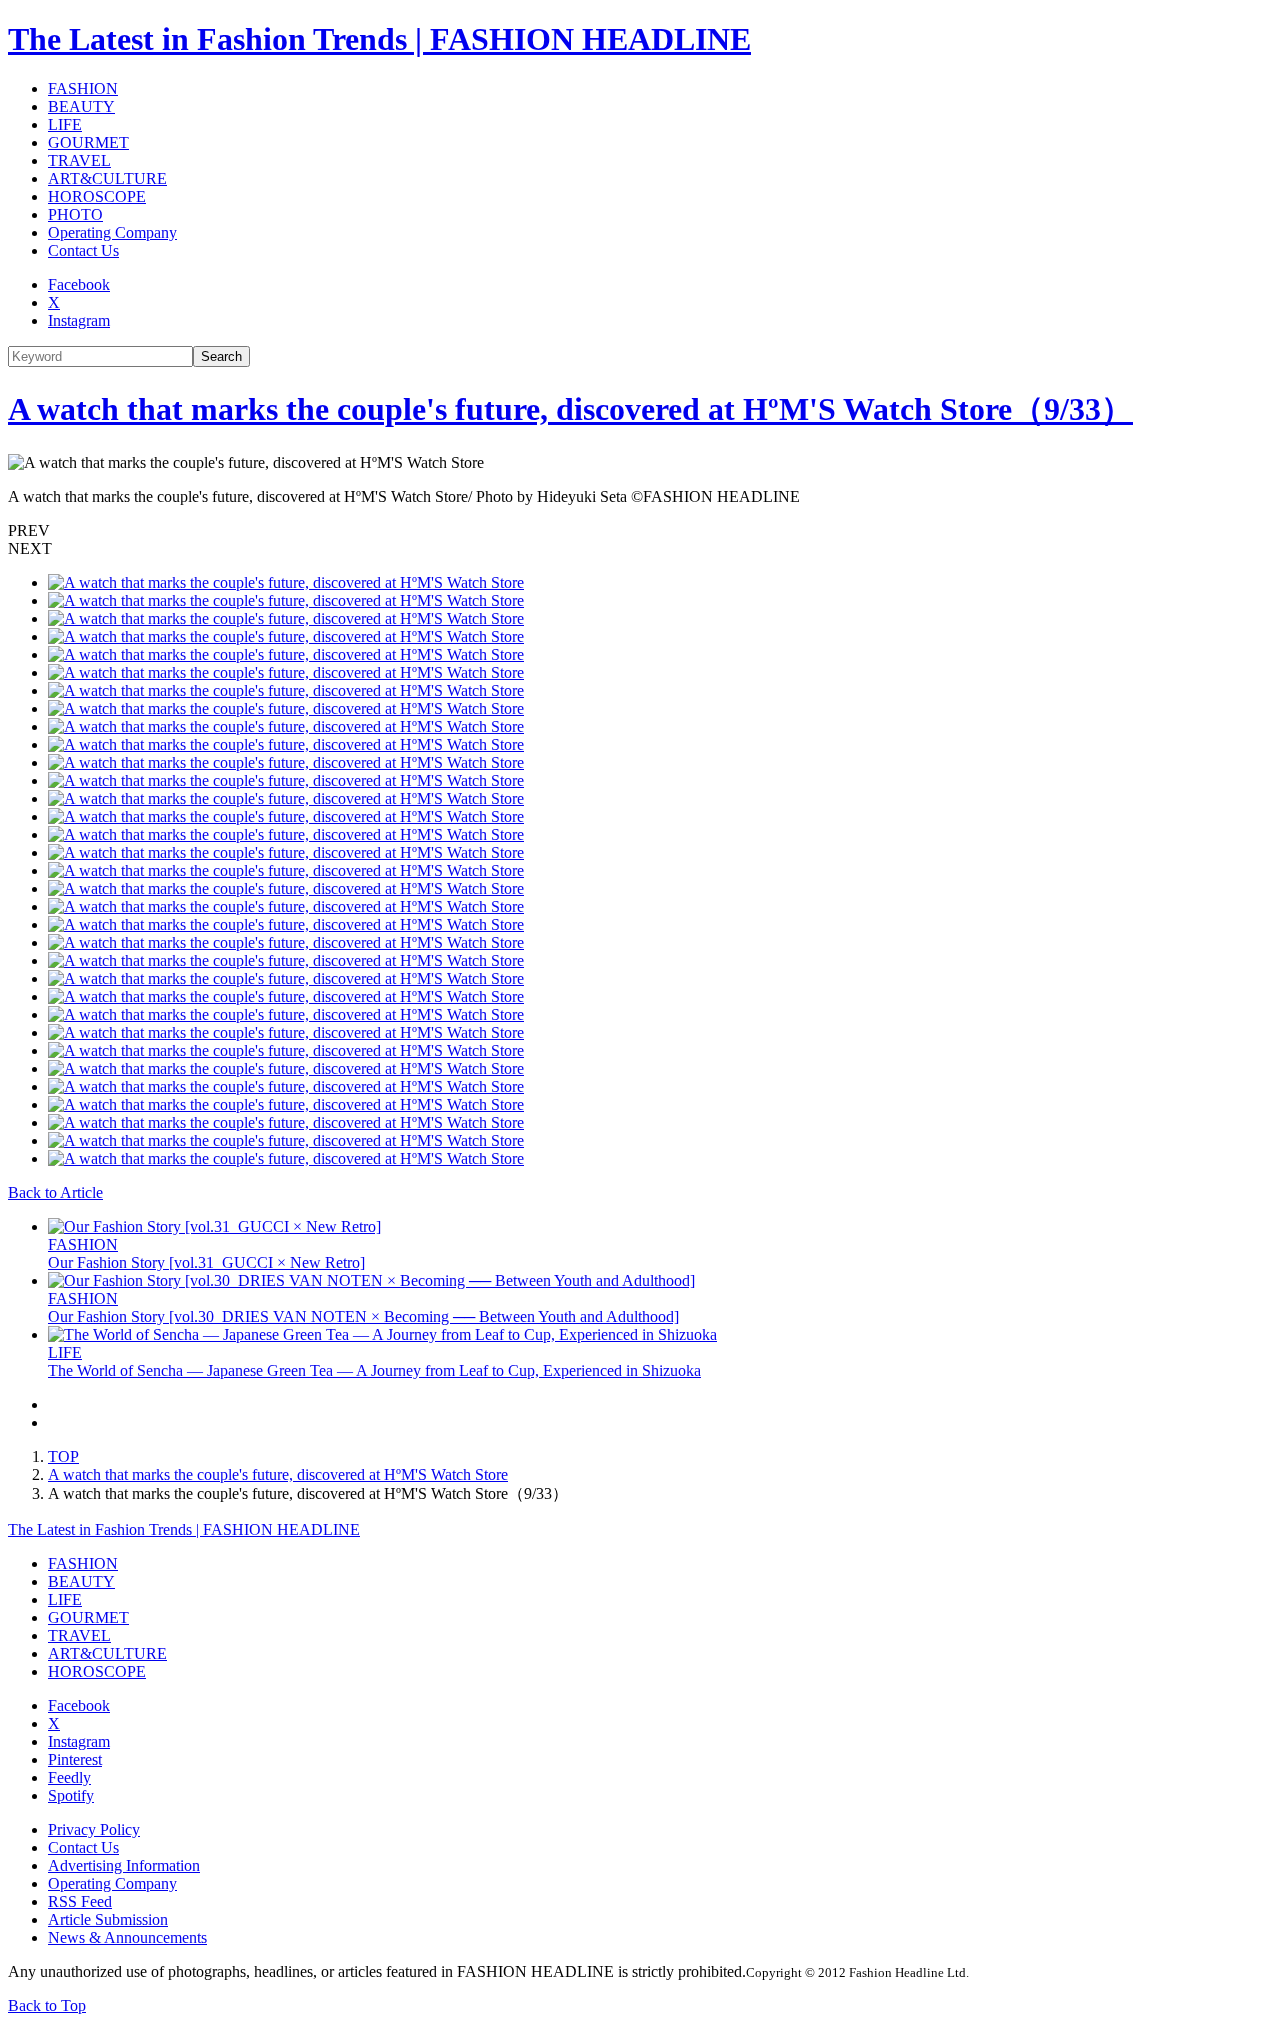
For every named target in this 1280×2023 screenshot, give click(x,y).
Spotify (71, 1795)
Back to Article (55, 1192)
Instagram (79, 320)
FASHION (83, 88)
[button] (640, 531)
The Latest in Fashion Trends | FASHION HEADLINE (379, 39)
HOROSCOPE (97, 196)
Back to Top (47, 2005)
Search (221, 356)
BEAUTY (81, 106)
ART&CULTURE (107, 178)
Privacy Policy (94, 1829)
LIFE (65, 124)
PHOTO (75, 214)
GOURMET (88, 142)
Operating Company (112, 232)
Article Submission (108, 1919)
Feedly (69, 1777)
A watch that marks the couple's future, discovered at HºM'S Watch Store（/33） (570, 409)
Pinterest (75, 1759)
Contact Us (83, 250)
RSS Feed (80, 1901)
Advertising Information (124, 1865)
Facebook (79, 284)
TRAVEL (79, 160)
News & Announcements (127, 1937)
